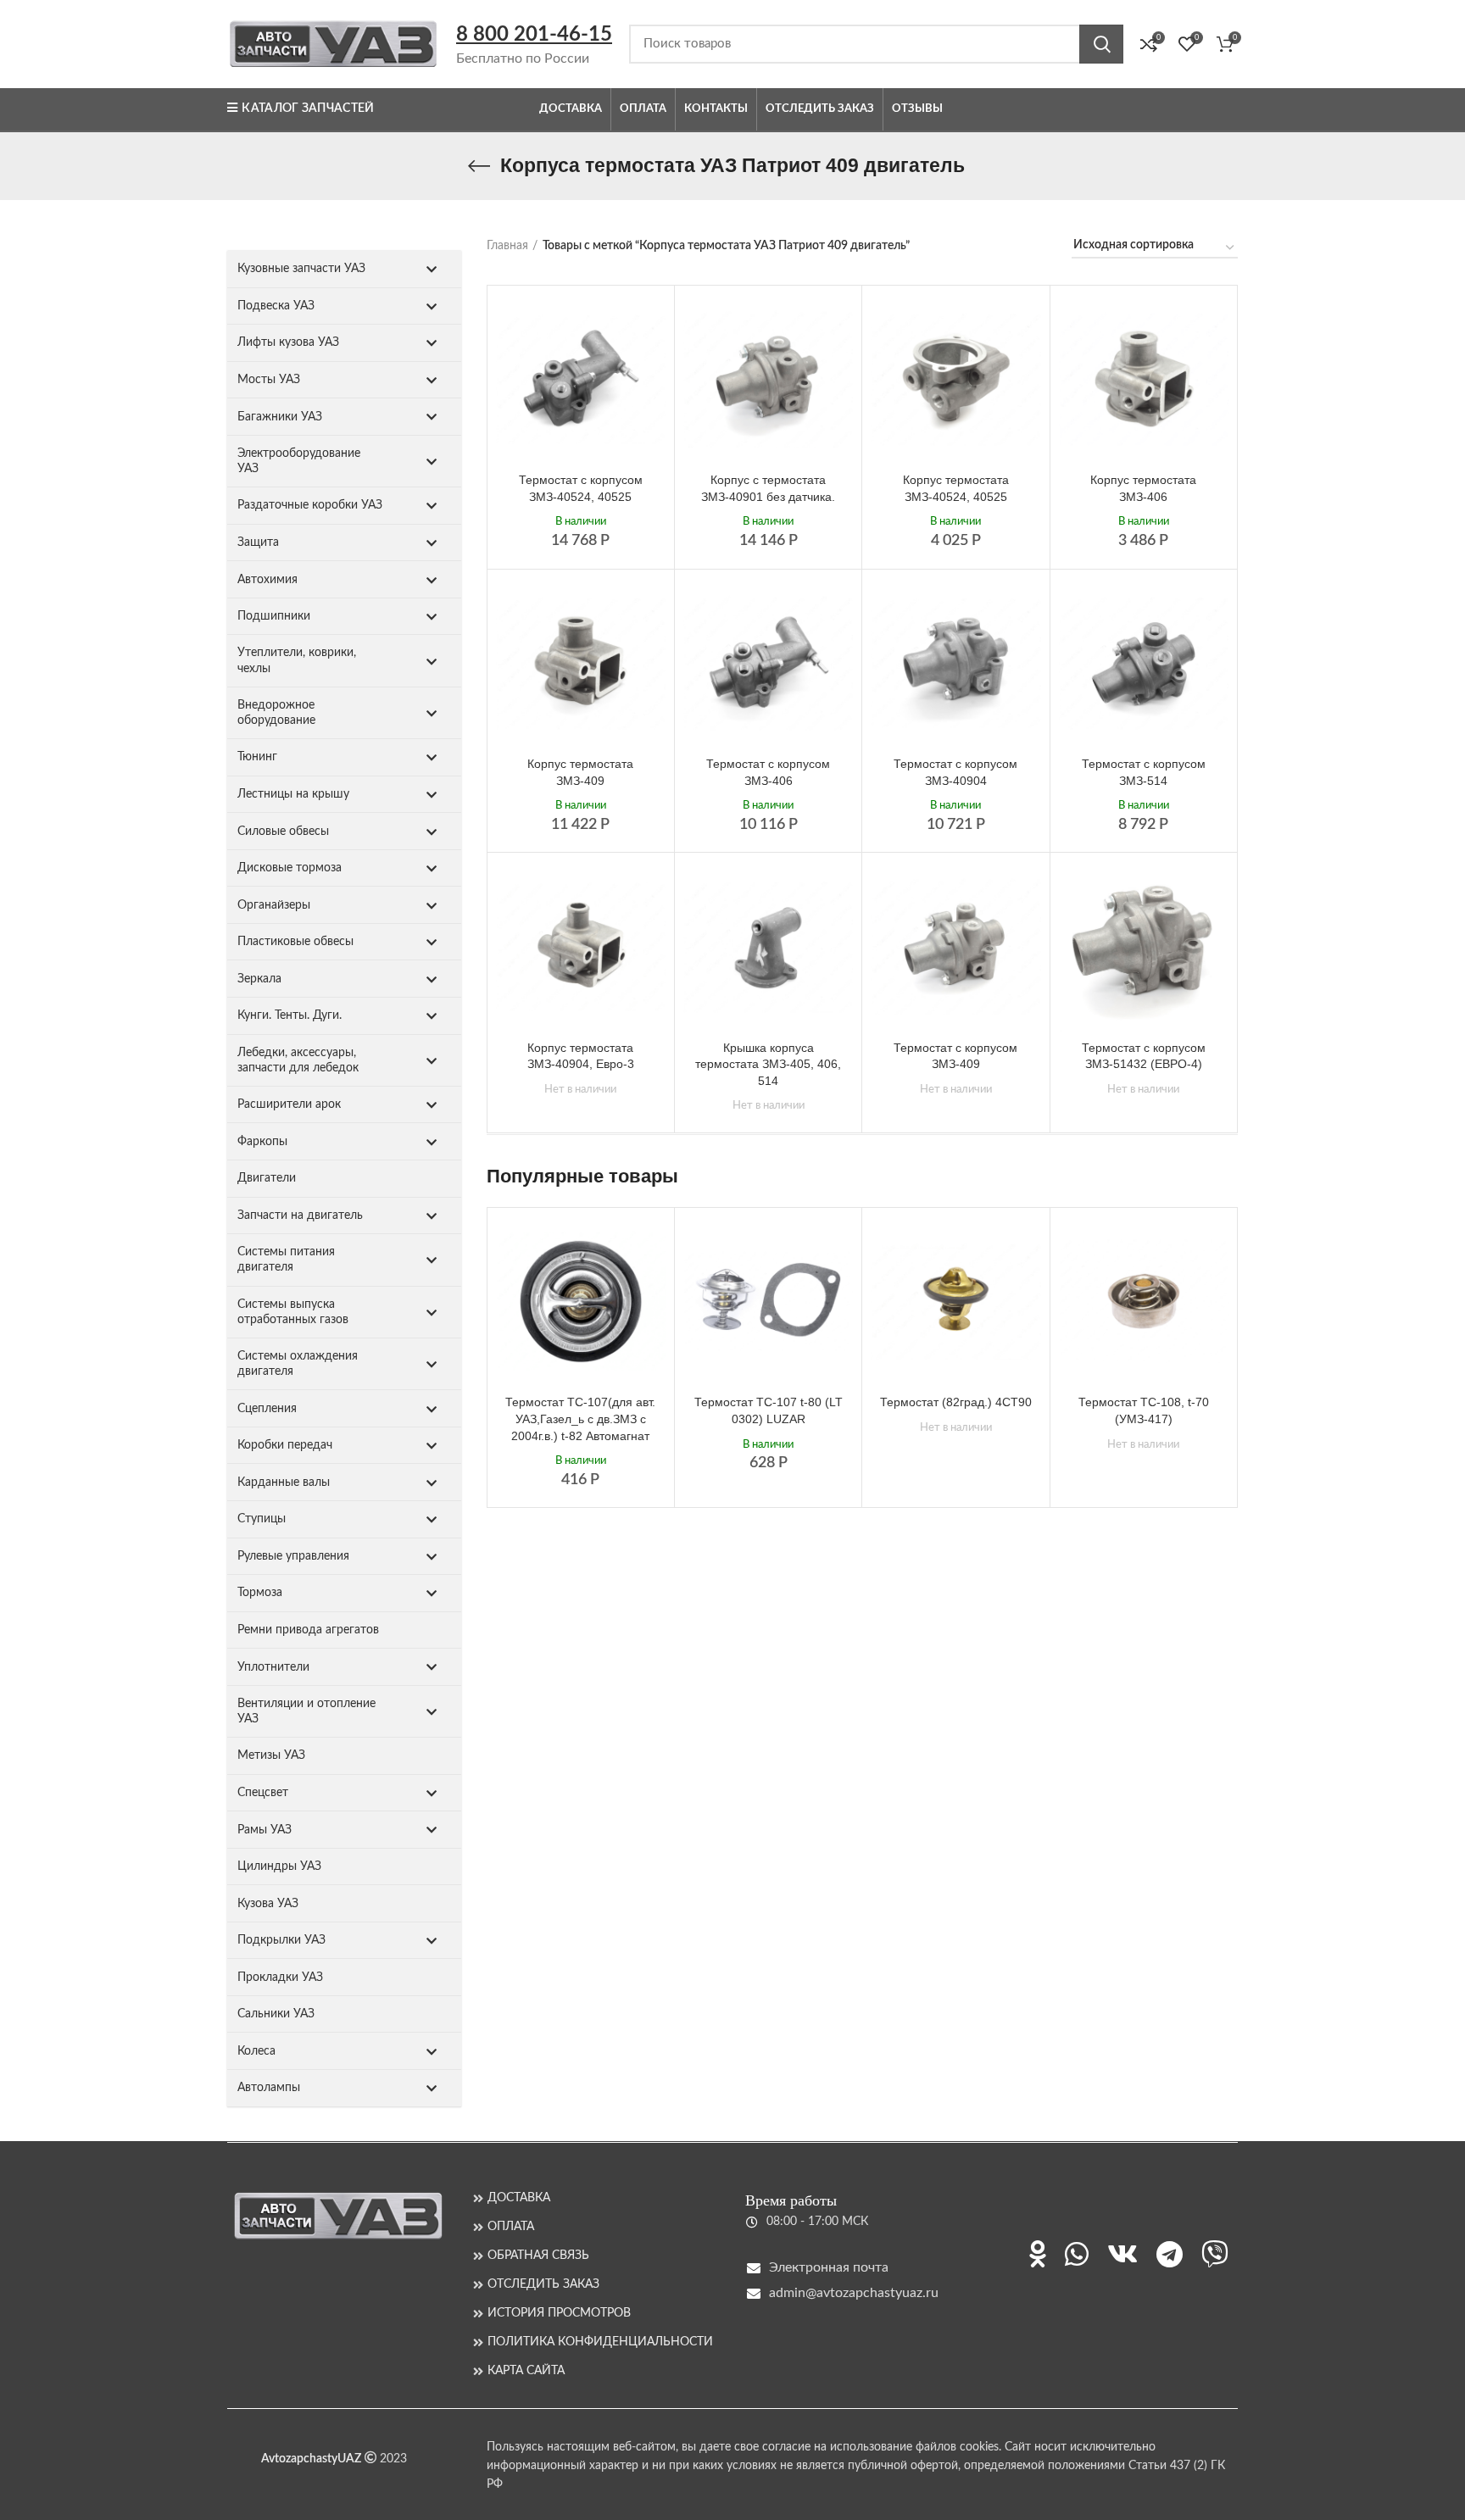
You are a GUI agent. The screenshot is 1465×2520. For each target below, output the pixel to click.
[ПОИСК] (1101, 44)
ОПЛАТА (511, 2227)
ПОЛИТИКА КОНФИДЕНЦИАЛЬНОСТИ (600, 2342)
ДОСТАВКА (519, 2198)
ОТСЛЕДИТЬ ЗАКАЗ (543, 2284)
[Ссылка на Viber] (1215, 2254)
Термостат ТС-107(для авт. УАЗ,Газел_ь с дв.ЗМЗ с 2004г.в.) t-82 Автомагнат (580, 1419)
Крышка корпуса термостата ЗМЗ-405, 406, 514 (768, 1064)
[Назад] (479, 166)
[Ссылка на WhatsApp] (1077, 2254)
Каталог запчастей (308, 108)
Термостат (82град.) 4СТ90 (956, 1402)
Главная (507, 246)
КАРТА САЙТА (526, 2371)
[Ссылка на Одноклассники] (1038, 2254)
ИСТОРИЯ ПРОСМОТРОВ (559, 2313)
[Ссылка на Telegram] (1170, 2254)
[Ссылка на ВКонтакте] (1122, 2254)
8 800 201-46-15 (534, 35)
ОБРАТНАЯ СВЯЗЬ (538, 2256)
